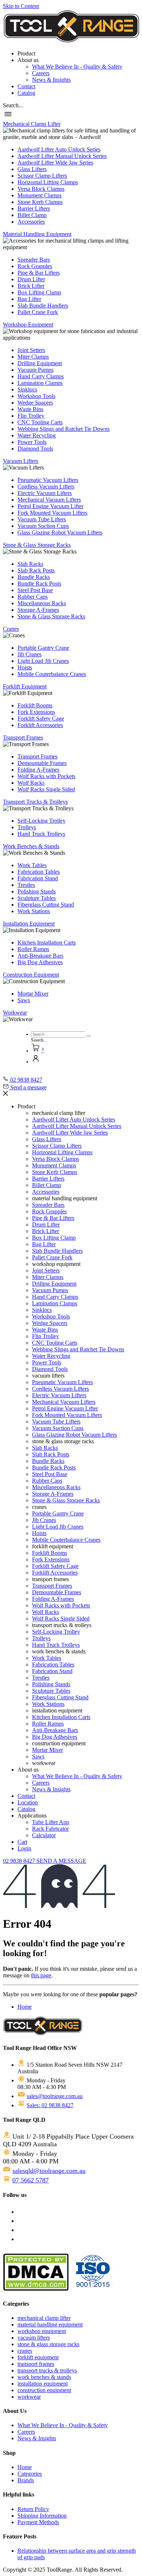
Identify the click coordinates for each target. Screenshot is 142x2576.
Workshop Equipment (28, 325)
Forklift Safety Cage (41, 719)
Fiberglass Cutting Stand (46, 905)
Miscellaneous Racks (42, 603)
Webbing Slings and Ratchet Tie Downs (64, 429)
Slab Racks (30, 564)
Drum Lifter (31, 279)
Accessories (31, 222)
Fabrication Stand (38, 878)
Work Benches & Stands (31, 846)
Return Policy (33, 2509)
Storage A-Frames (38, 610)
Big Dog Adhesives (40, 962)
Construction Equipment (31, 975)
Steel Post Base (35, 590)
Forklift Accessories (40, 725)
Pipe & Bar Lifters (39, 273)
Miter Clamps (33, 357)
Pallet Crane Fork (38, 312)
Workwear (15, 1013)
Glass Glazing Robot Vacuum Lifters (60, 532)
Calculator (44, 1835)
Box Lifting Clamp (39, 292)
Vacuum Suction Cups (43, 526)
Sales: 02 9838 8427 (50, 2105)
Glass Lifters (32, 169)
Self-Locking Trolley (42, 821)
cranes (25, 2351)
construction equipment (44, 2390)
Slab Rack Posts (36, 570)
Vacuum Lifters (21, 461)
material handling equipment (50, 2324)
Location (28, 1802)
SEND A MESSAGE (61, 1861)
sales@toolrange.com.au (55, 2096)
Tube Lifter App (51, 1822)
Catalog (26, 93)
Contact (26, 86)
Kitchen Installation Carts (47, 943)
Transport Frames (23, 737)
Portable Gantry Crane (43, 648)
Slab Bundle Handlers (43, 306)
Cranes (11, 629)
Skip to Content (21, 6)
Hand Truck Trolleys (41, 834)
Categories (30, 2474)
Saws (24, 1000)
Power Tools (32, 442)
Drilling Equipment (40, 363)
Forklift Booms (35, 705)
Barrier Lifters (34, 208)
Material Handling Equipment (37, 234)
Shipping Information (42, 2516)
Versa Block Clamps (41, 189)
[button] (13, 105)
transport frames (36, 2364)
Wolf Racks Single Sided (46, 789)
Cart (22, 1842)
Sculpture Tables (37, 898)
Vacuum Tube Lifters (42, 519)
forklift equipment (38, 2357)
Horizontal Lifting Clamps (48, 182)
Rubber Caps (33, 597)
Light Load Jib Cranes (43, 661)
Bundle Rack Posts (39, 584)
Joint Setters (31, 350)
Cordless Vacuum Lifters (46, 486)
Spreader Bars (34, 260)
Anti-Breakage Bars (40, 956)
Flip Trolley (31, 416)
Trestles (26, 885)
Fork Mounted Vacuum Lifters (52, 513)
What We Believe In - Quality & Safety (77, 67)
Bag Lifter (29, 299)
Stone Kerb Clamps (40, 202)
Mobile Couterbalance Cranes (52, 674)
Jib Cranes (29, 654)
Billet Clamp (32, 215)
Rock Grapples (35, 266)
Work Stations (34, 911)
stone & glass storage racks (48, 2344)
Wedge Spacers (35, 403)
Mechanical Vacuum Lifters (49, 500)
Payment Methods (38, 2522)
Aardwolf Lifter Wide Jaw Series (55, 163)
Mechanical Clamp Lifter (32, 124)
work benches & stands (44, 2377)
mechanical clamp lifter (44, 2318)
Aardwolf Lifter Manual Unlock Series (62, 156)
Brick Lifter (31, 286)
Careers (41, 73)
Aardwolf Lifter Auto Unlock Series (59, 149)
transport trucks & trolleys (47, 2370)
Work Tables (32, 865)
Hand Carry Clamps (41, 376)
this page (41, 1975)
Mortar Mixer (33, 994)
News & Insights (51, 80)
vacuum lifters (34, 2338)
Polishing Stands (37, 891)
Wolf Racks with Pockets (46, 776)
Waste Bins (30, 409)
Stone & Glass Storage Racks (37, 545)
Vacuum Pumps (35, 370)
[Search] (89, 1036)
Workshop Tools (36, 396)
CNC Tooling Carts (40, 422)
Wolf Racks (31, 783)
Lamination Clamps (40, 383)
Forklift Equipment (25, 686)
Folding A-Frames (38, 770)
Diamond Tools (35, 449)
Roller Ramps (33, 949)
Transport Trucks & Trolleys (35, 802)
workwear (29, 2397)
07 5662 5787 (31, 2180)
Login (24, 1848)
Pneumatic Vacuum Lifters (48, 480)
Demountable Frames (42, 763)
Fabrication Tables (39, 872)
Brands (26, 2480)
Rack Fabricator (50, 1829)
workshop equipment (42, 2331)
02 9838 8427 (20, 1861)
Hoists (25, 667)
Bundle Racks (34, 577)
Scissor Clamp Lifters (42, 176)
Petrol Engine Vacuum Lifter (50, 506)
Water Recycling (37, 435)
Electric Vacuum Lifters (45, 493)
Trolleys (27, 827)
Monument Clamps (40, 195)
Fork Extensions (36, 712)
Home (25, 2007)
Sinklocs (27, 389)
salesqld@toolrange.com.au (49, 2171)
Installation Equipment (29, 924)
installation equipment (43, 2384)
